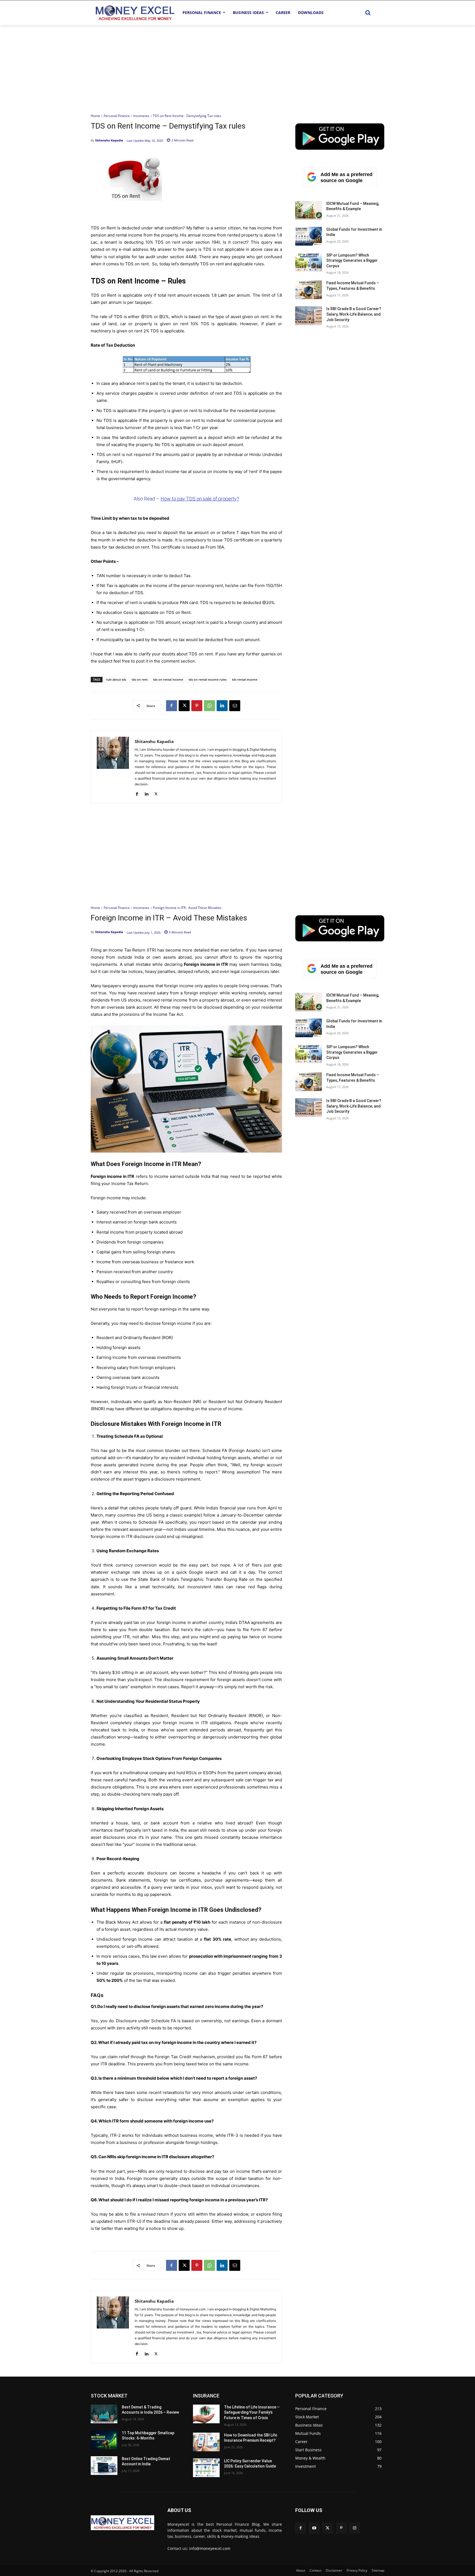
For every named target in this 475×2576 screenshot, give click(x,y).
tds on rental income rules (208, 679)
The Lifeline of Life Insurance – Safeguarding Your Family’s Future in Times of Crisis (252, 2412)
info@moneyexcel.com (210, 2548)
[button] (368, 13)
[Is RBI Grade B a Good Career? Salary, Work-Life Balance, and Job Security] (309, 316)
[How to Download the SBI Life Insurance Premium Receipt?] (206, 2442)
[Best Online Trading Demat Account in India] (104, 2466)
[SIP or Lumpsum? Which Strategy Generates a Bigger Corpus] (309, 262)
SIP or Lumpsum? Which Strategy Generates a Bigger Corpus (352, 261)
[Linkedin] (222, 706)
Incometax (141, 116)
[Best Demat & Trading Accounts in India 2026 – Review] (104, 2414)
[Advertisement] (237, 66)
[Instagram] (355, 2528)
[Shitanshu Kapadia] (113, 767)
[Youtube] (314, 2528)
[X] (184, 706)
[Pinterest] (197, 706)
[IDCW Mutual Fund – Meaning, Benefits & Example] (309, 210)
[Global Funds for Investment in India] (309, 236)
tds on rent (140, 679)
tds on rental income (168, 679)
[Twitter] (328, 2528)
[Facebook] (172, 706)
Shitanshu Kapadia (109, 140)
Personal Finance (117, 116)
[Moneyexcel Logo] (135, 12)
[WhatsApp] (209, 706)
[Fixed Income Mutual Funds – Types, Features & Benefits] (309, 290)
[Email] (235, 706)
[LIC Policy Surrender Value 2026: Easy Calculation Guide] (206, 2468)
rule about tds (116, 679)
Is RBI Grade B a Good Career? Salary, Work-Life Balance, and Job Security (354, 314)
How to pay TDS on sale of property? (200, 499)
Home (95, 116)
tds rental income (245, 679)
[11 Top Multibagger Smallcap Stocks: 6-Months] (104, 2440)
